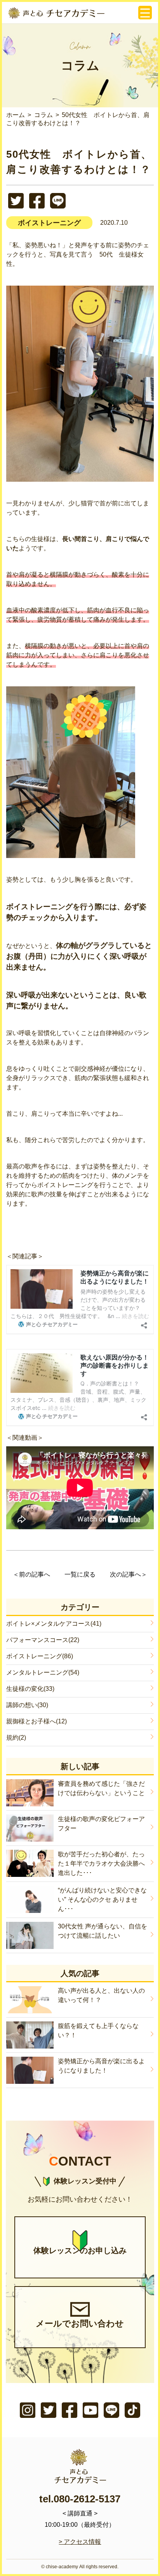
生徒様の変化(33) (30, 1689)
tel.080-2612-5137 (80, 2499)
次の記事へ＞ (129, 1574)
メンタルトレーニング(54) (43, 1672)
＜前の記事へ (31, 1574)
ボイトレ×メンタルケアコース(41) (54, 1624)
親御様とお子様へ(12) (37, 1721)
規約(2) (16, 1738)
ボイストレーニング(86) (40, 1656)
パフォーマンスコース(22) (43, 1640)
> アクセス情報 (80, 2542)
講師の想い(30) (27, 1705)
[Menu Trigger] (145, 13)
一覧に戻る (80, 1574)
